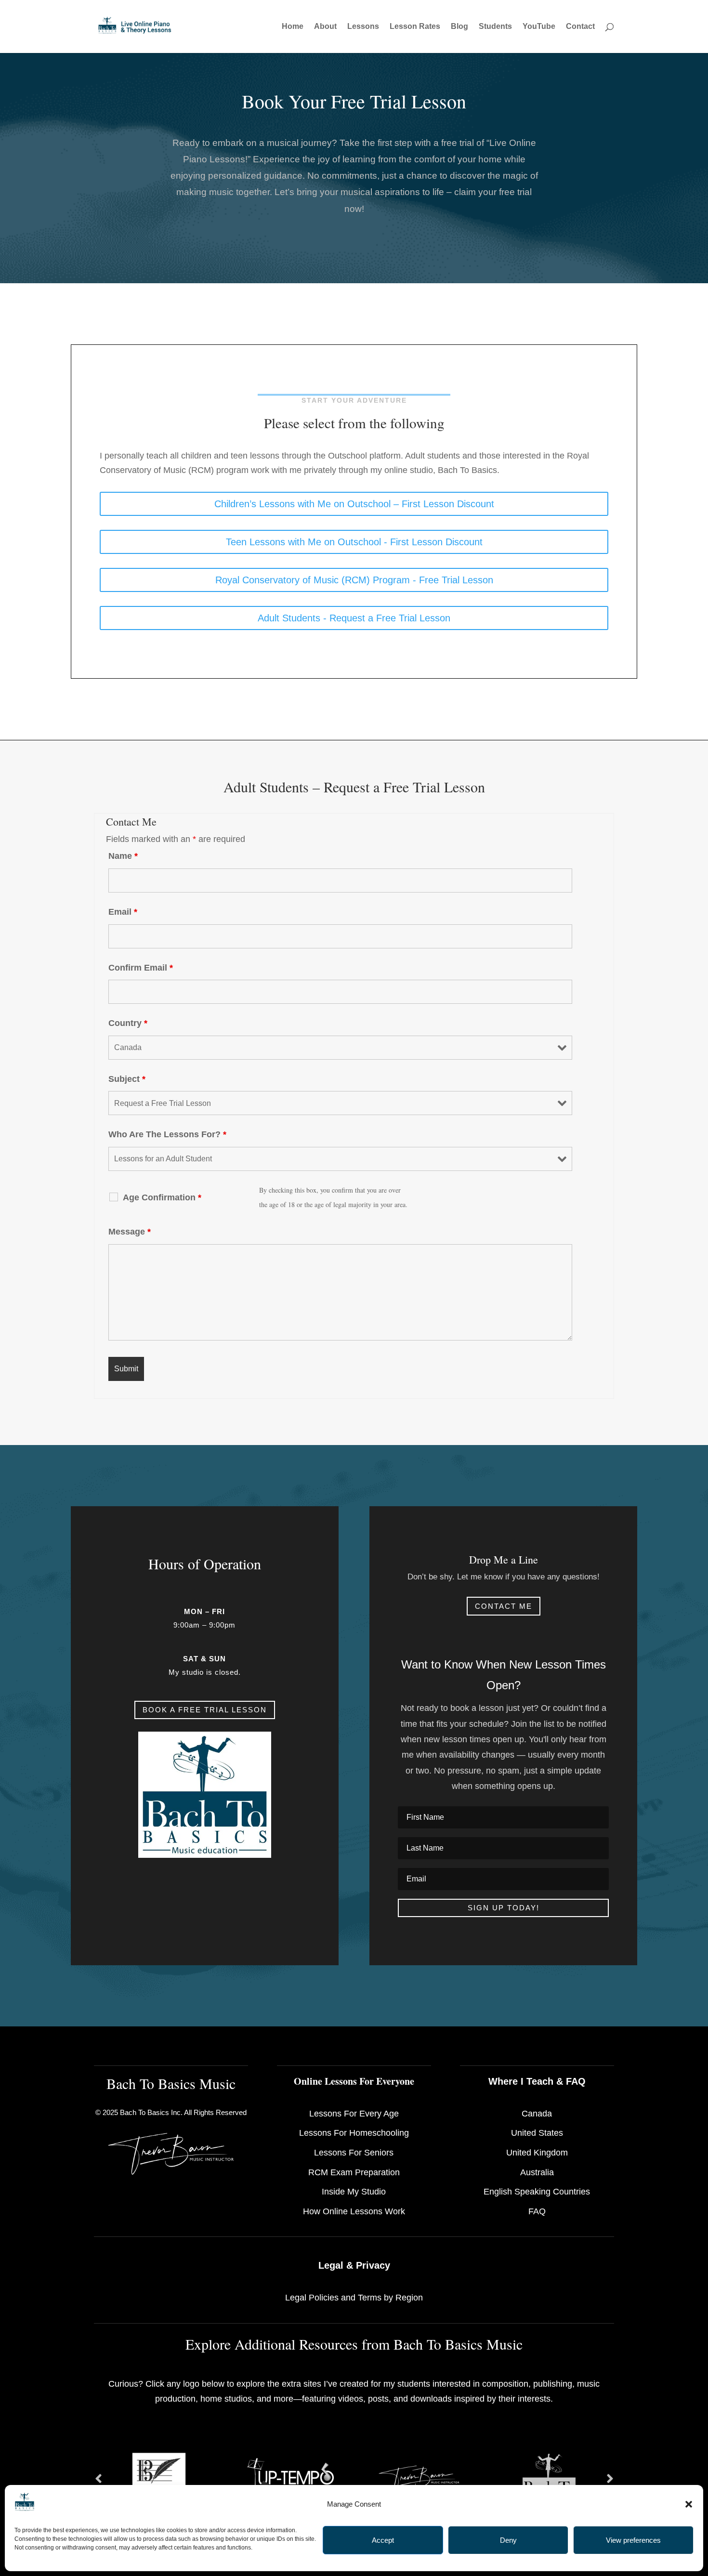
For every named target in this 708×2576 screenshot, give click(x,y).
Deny (508, 2540)
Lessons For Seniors (354, 2153)
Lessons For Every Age (354, 2114)
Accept (383, 2540)
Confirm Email (141, 968)
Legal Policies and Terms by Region (354, 2298)
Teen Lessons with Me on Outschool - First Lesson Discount (354, 542)
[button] (689, 2504)
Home (293, 27)
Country (128, 1023)
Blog (459, 27)
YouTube (539, 27)
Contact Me (504, 1606)
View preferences (633, 2540)
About (325, 27)
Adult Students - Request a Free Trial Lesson (354, 618)
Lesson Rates (415, 27)
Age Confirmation (162, 1197)
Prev (98, 2479)
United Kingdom (537, 2153)
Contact (580, 27)
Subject (127, 1079)
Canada (537, 2114)
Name (123, 856)
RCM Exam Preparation (354, 2172)
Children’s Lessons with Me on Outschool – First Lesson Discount (354, 504)
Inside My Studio (354, 2192)
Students (495, 27)
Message (130, 1232)
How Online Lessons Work (354, 2211)
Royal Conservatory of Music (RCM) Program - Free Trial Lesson (354, 580)
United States (537, 2133)
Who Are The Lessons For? (167, 1134)
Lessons (363, 27)
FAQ (537, 2211)
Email (123, 912)
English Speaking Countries (537, 2192)
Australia (537, 2172)
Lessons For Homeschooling (354, 2133)
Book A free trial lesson (205, 1710)
